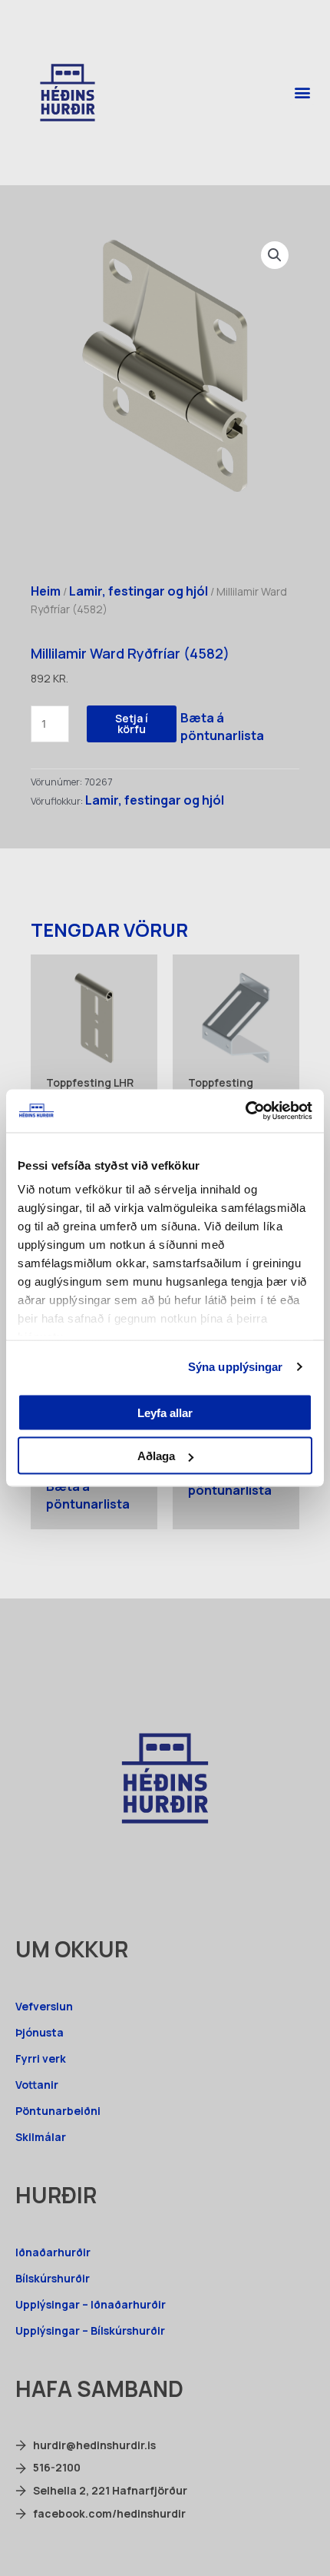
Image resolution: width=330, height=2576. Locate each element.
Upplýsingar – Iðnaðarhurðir (91, 2304)
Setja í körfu (132, 724)
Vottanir (37, 2085)
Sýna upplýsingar (236, 1367)
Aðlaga (156, 1456)
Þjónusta (40, 2032)
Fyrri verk (41, 2058)
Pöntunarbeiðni (58, 2111)
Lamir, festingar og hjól (139, 591)
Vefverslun (44, 2006)
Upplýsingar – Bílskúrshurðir (90, 2330)
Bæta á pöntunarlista (222, 727)
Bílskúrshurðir (53, 2278)
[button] (302, 93)
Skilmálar (41, 2137)
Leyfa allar (165, 1412)
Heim (46, 591)
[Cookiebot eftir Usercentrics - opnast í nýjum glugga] (245, 1111)
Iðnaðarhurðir (53, 2252)
